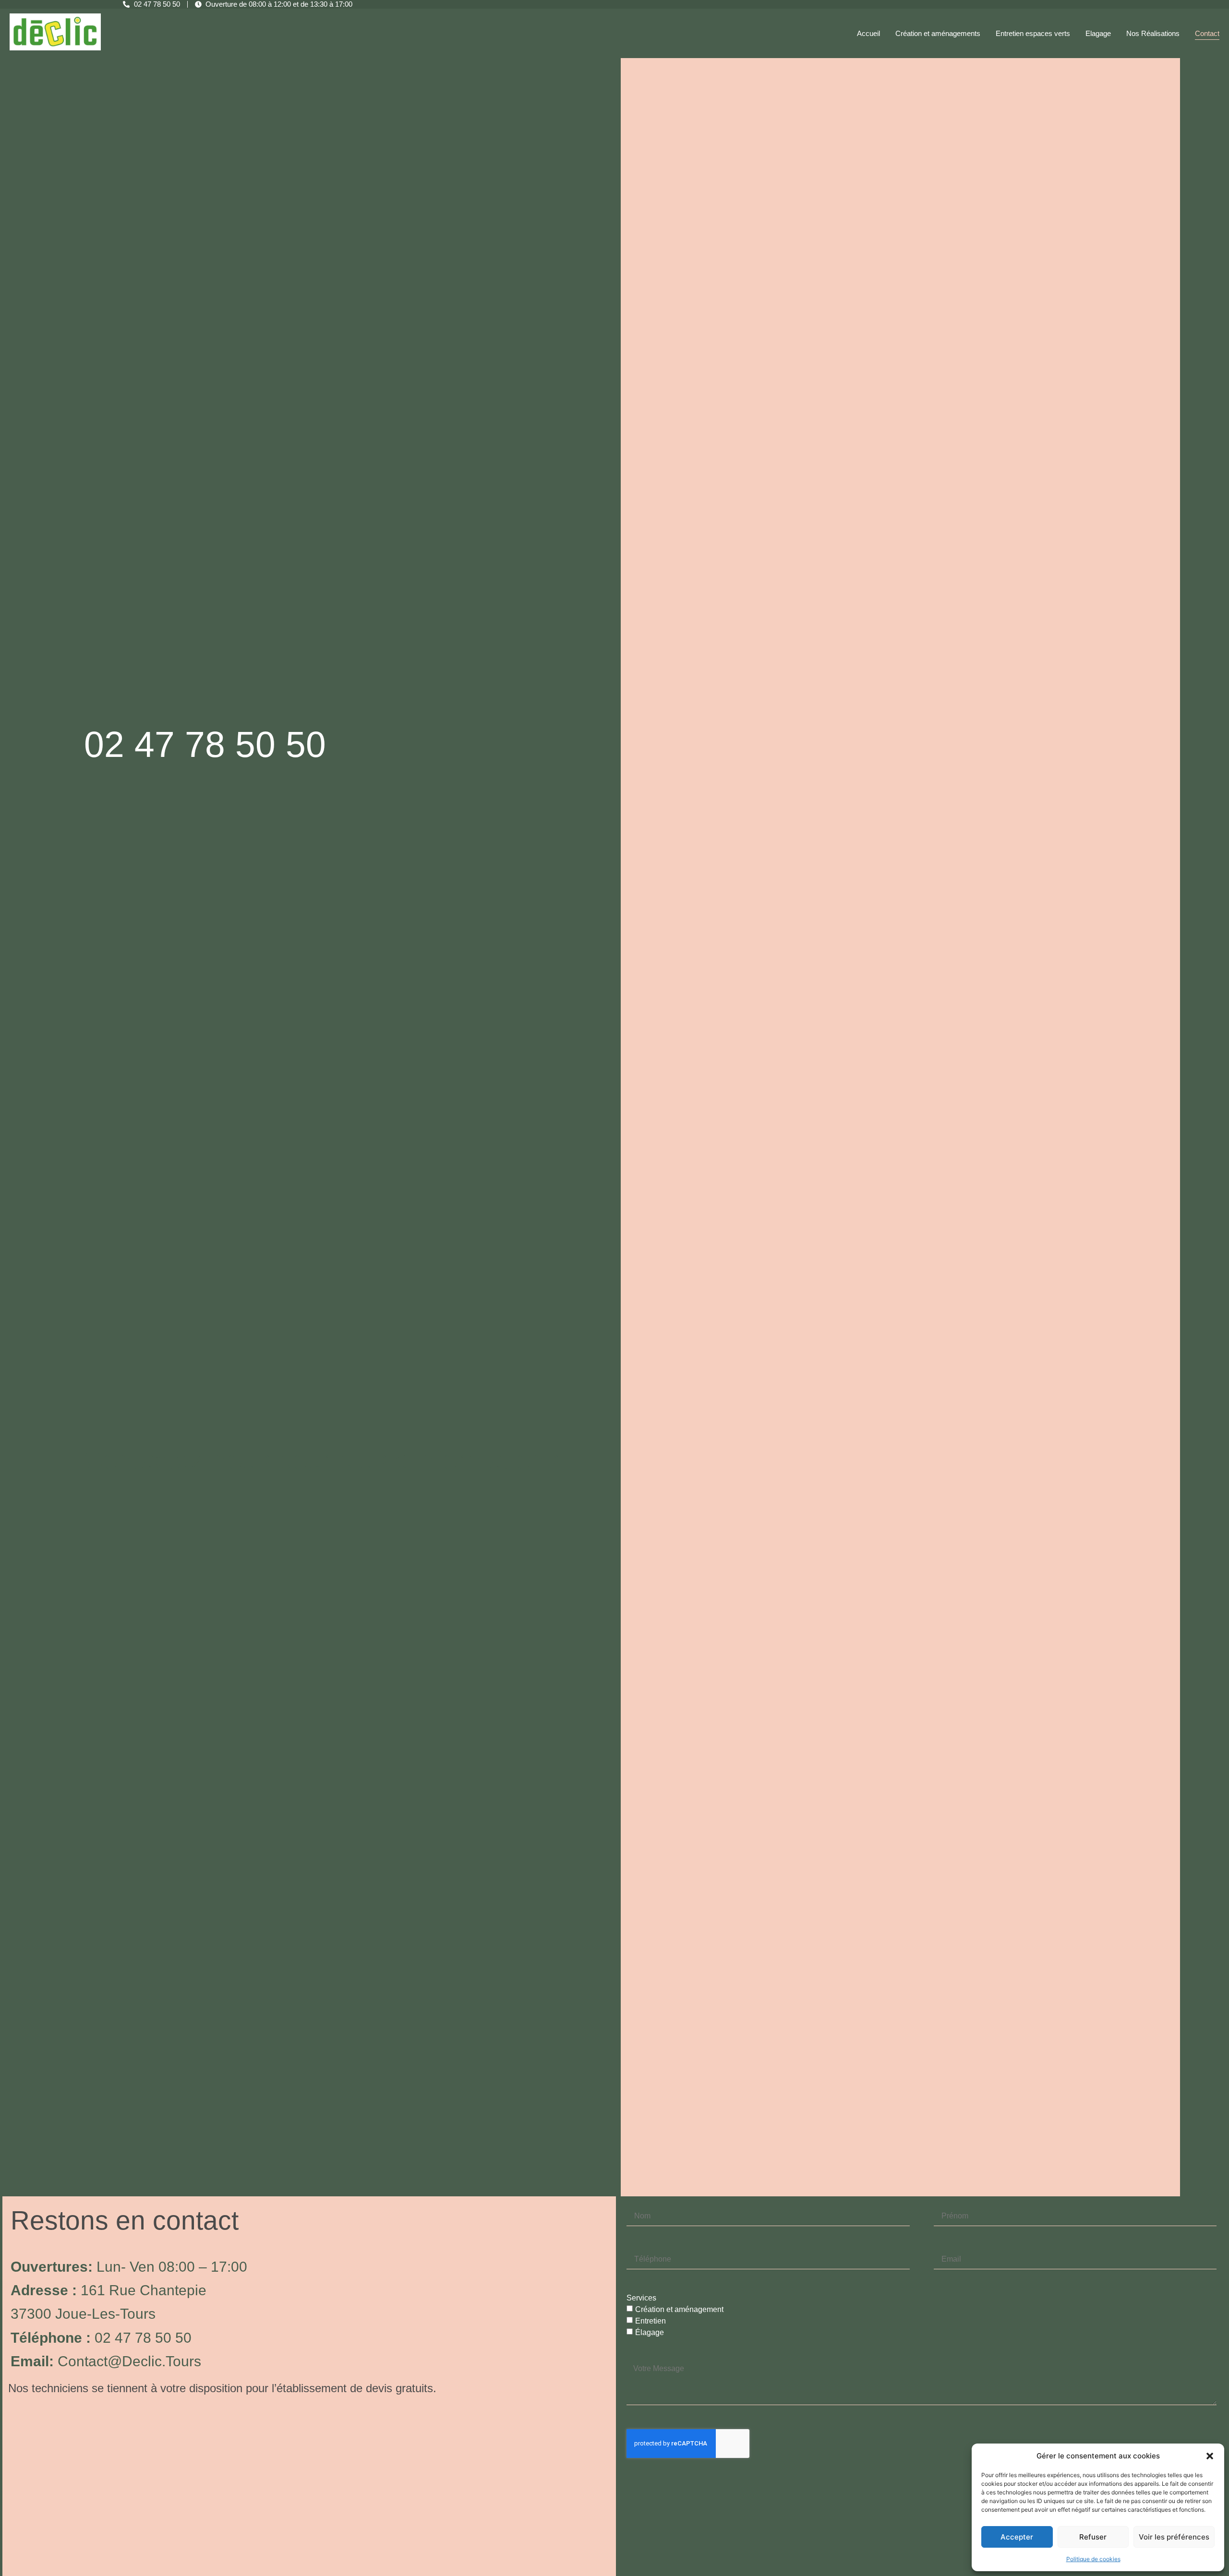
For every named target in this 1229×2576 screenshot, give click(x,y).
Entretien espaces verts (1033, 33)
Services (641, 2298)
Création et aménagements (938, 33)
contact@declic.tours (129, 2361)
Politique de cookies (1093, 2559)
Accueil (868, 33)
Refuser (1093, 2537)
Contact (1207, 33)
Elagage (1098, 33)
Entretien (651, 2320)
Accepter (1017, 2537)
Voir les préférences (1174, 2537)
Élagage (650, 2332)
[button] (1210, 2456)
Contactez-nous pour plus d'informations (322, 1460)
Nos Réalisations (1153, 33)
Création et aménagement (679, 2309)
